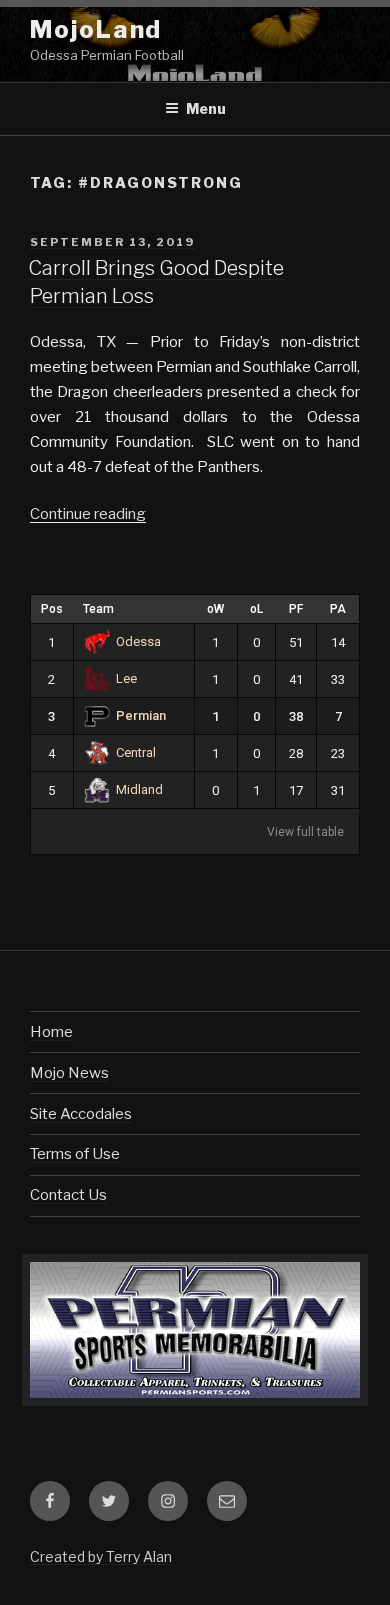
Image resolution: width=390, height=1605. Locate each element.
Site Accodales (81, 1114)
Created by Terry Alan (101, 1556)
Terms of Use (75, 1154)
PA (338, 609)
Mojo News (69, 1073)
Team (98, 609)
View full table (305, 832)
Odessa (138, 641)
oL (256, 609)
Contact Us (68, 1195)
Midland (139, 789)
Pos (52, 609)
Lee (126, 678)
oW (215, 609)
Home (51, 1032)
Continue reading (88, 514)
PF (296, 609)
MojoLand (96, 29)
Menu (206, 108)
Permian (141, 715)
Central (136, 752)
